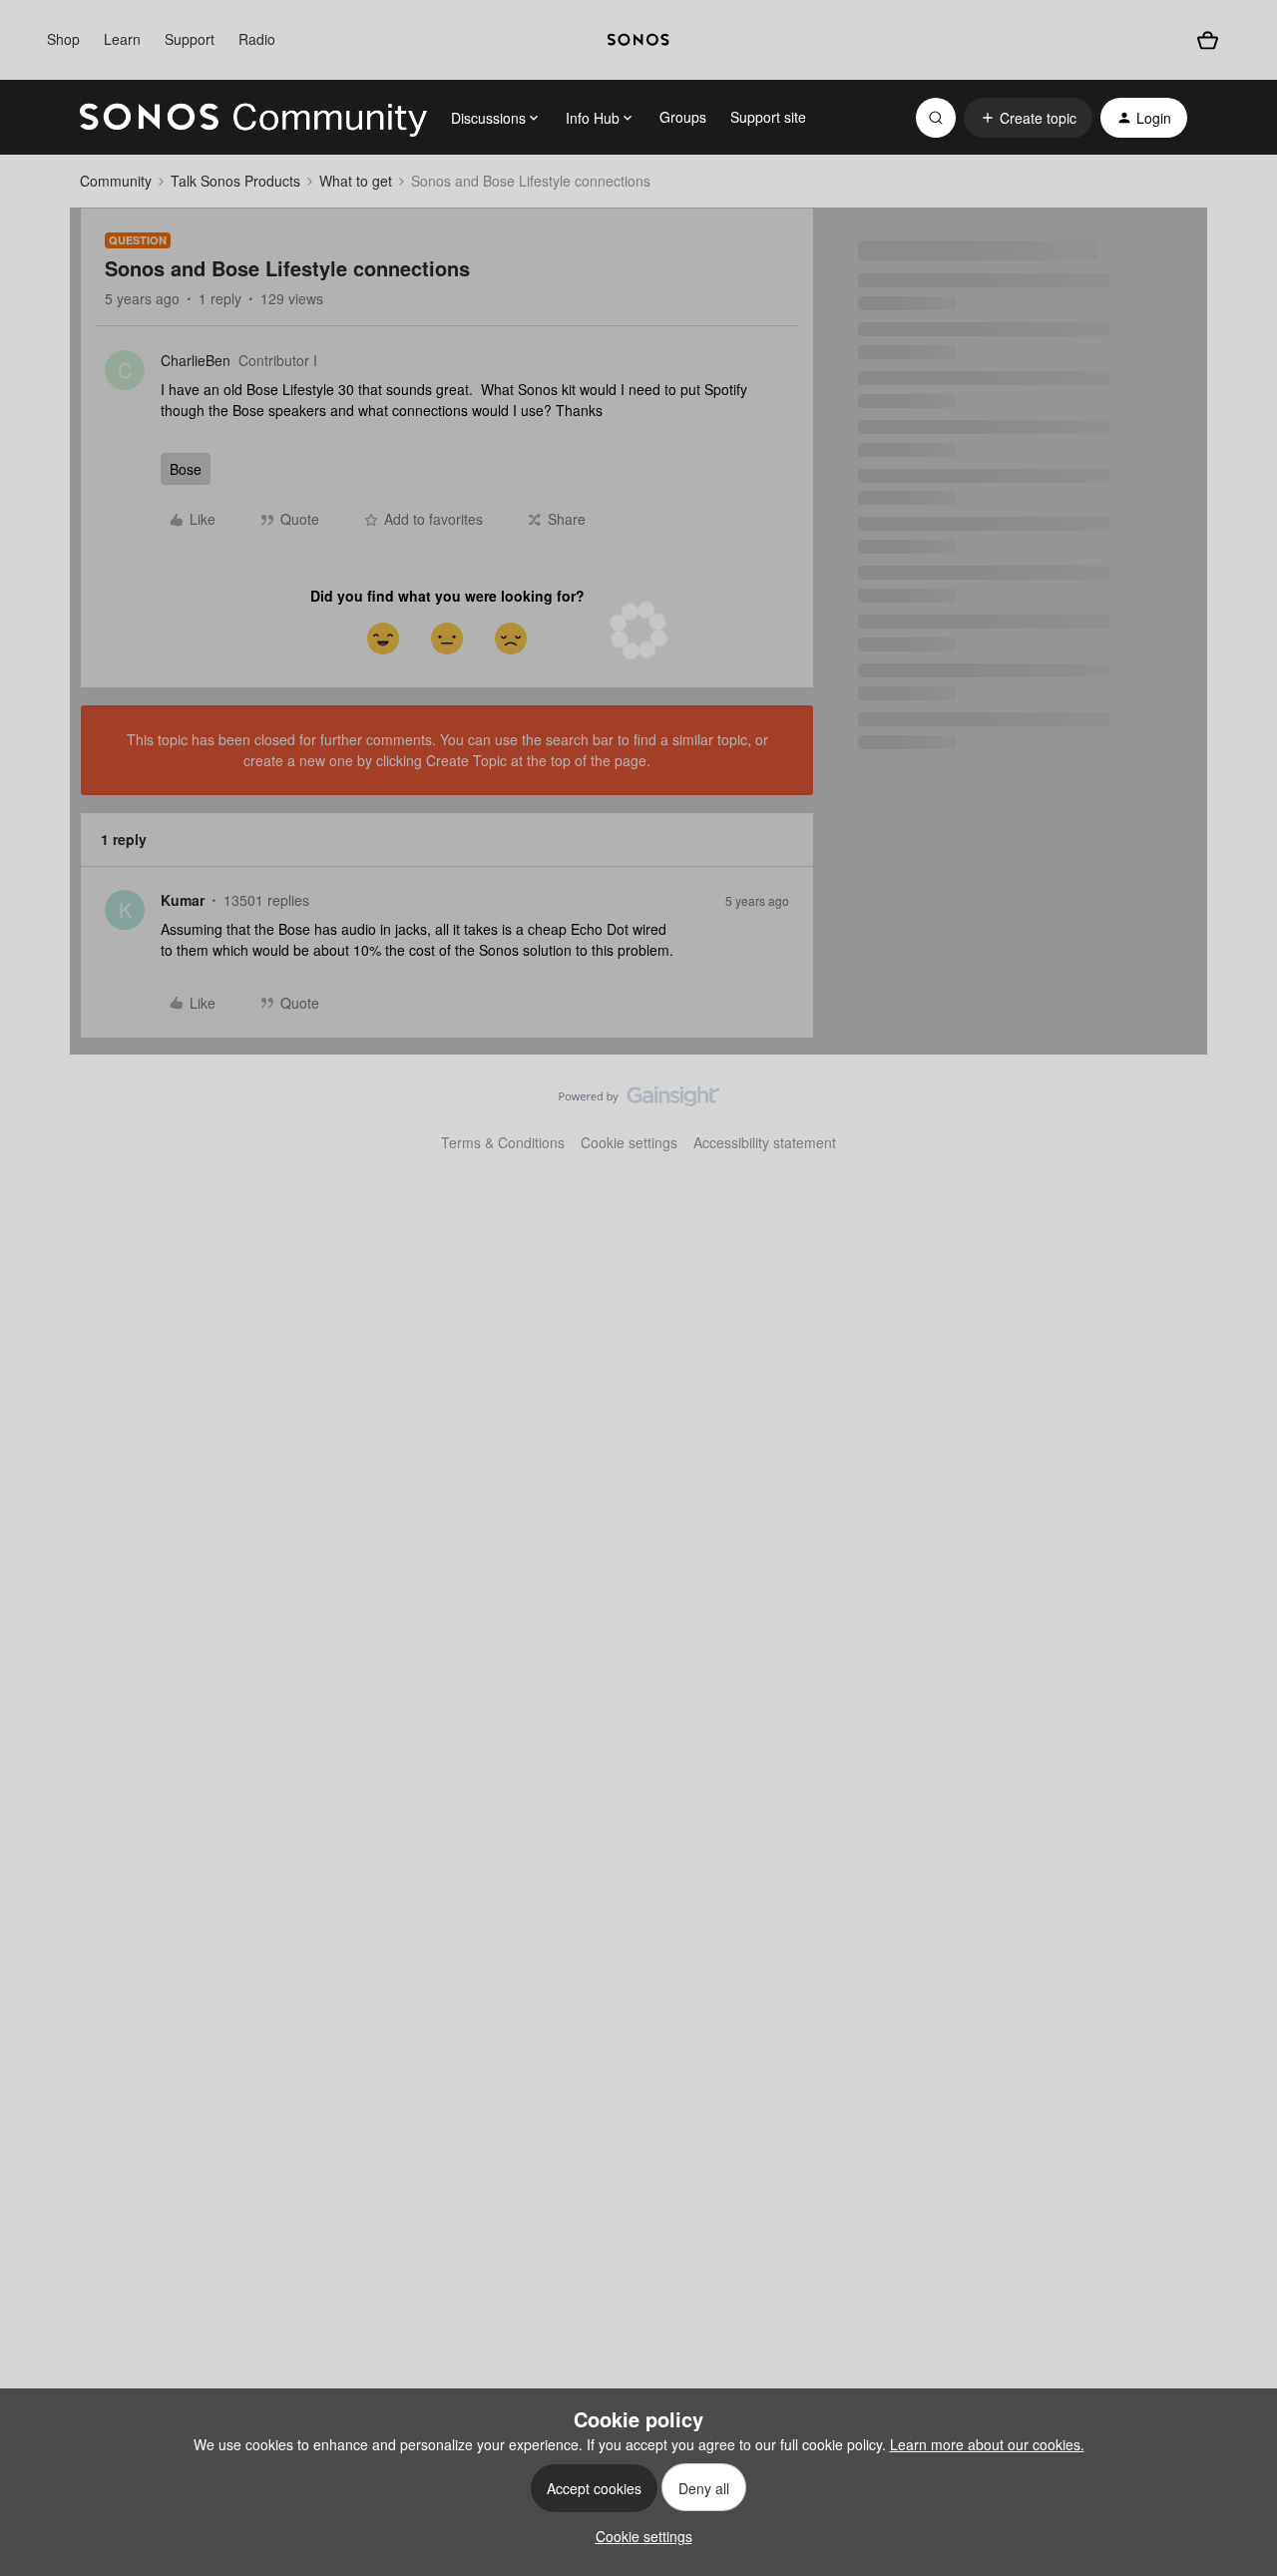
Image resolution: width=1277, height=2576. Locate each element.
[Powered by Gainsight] (639, 1101)
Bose (186, 469)
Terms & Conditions (503, 1142)
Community (116, 181)
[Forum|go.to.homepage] (253, 118)
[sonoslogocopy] (638, 40)
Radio (257, 39)
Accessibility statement (765, 1142)
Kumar (183, 900)
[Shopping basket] (1208, 40)
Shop (63, 39)
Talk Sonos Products (235, 181)
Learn (122, 39)
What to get (356, 181)
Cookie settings (629, 1142)
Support (190, 39)
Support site (768, 117)
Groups (683, 117)
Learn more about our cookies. (987, 2444)
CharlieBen (196, 360)
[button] (1028, 118)
